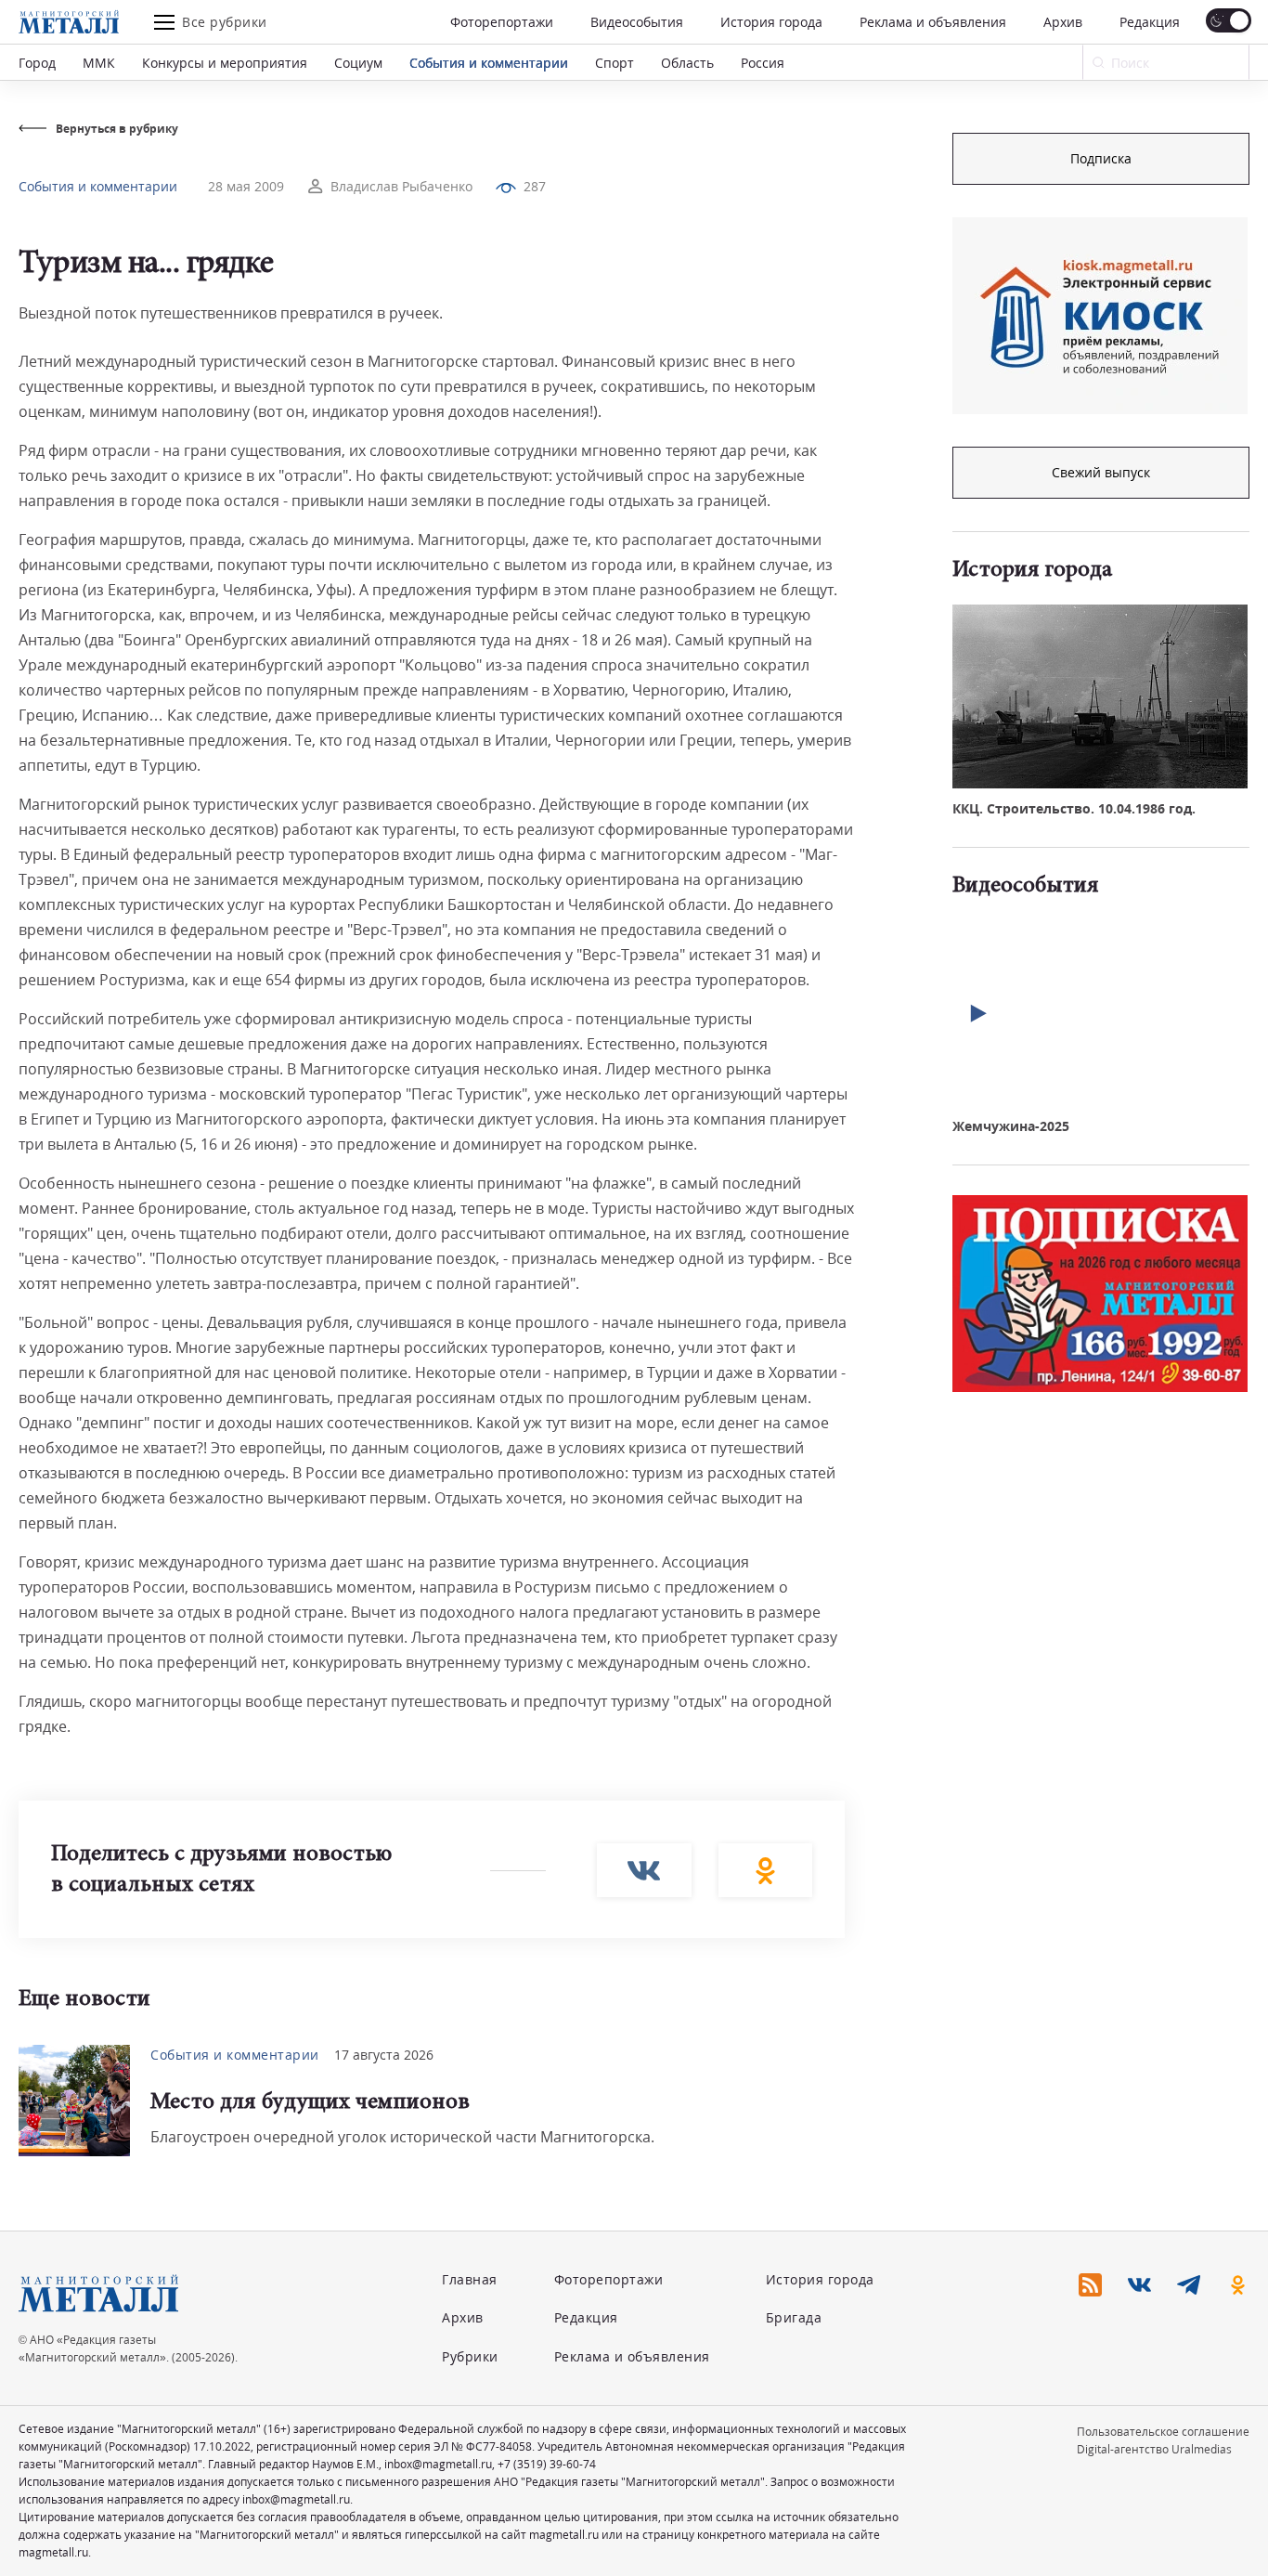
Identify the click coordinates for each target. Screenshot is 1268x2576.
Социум (358, 63)
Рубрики (470, 2356)
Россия (763, 63)
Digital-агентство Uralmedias (1154, 2449)
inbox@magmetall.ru (438, 2464)
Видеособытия (637, 22)
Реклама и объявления (933, 22)
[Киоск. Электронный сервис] (1100, 316)
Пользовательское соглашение (1163, 2432)
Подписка (1101, 158)
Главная (470, 2279)
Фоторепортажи (502, 22)
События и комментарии (489, 63)
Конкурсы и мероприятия (225, 63)
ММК (99, 63)
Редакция (1150, 22)
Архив (1063, 22)
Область (687, 63)
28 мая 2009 (246, 186)
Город (37, 63)
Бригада (794, 2317)
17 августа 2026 (384, 2055)
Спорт (615, 63)
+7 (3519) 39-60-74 (547, 2464)
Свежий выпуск (1101, 472)
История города (771, 22)
